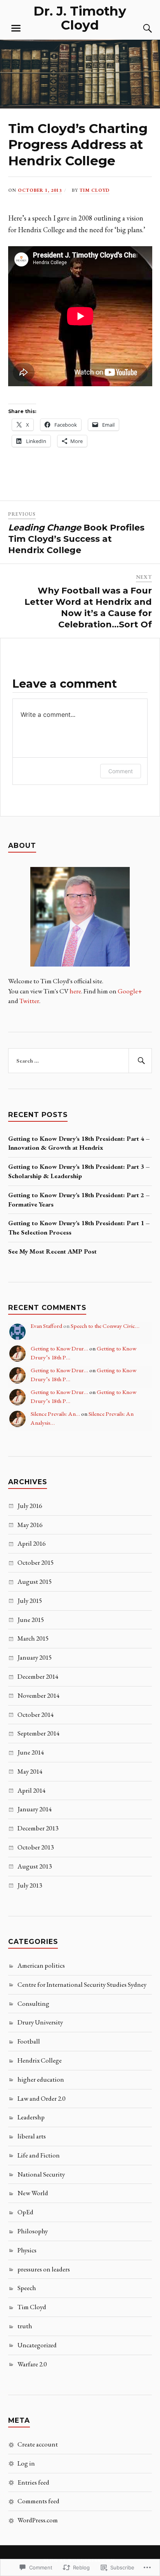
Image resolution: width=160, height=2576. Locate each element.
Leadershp (31, 2117)
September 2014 (38, 1733)
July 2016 (30, 1506)
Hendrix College (40, 2060)
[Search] (140, 28)
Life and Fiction (39, 2155)
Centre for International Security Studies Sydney (82, 1984)
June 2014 (31, 1752)
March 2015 (33, 1638)
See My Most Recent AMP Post (52, 1251)
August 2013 (35, 1866)
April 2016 (31, 1543)
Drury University (40, 2022)
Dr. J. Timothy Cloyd (80, 18)
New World (33, 2193)
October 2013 (36, 1847)
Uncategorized (37, 2345)
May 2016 (30, 1525)
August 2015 (35, 1581)
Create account (38, 2444)
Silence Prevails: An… (55, 1414)
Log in (26, 2463)
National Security (41, 2174)
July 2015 (30, 1601)
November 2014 (38, 1695)
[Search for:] (80, 1061)
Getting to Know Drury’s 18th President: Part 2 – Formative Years (79, 1200)
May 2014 (30, 1771)
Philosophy (33, 2231)
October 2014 (36, 1714)
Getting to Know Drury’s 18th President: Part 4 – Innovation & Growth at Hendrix (79, 1143)
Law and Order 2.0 (41, 2098)
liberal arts (32, 2136)
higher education (41, 2079)
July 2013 (30, 1885)
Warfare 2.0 (32, 2364)
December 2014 (38, 1676)
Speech (27, 2288)
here (75, 991)
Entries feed (33, 2482)
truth (25, 2326)
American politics (41, 1965)
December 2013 (38, 1828)
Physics (27, 2250)
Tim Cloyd (95, 190)
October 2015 (36, 1562)
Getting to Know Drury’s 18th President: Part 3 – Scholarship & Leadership (79, 1171)
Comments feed (38, 2501)
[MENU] (16, 28)
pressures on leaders (44, 2269)
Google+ (130, 991)
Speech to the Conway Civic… (105, 1326)
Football (29, 2041)
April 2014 (31, 1790)
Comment (121, 771)
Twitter (29, 1001)
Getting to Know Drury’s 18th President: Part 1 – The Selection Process (79, 1228)
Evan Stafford (46, 1326)
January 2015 (35, 1657)
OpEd (25, 2212)
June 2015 (31, 1620)
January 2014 (35, 1809)
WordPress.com (38, 2520)
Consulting (33, 2003)
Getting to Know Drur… (59, 1348)
